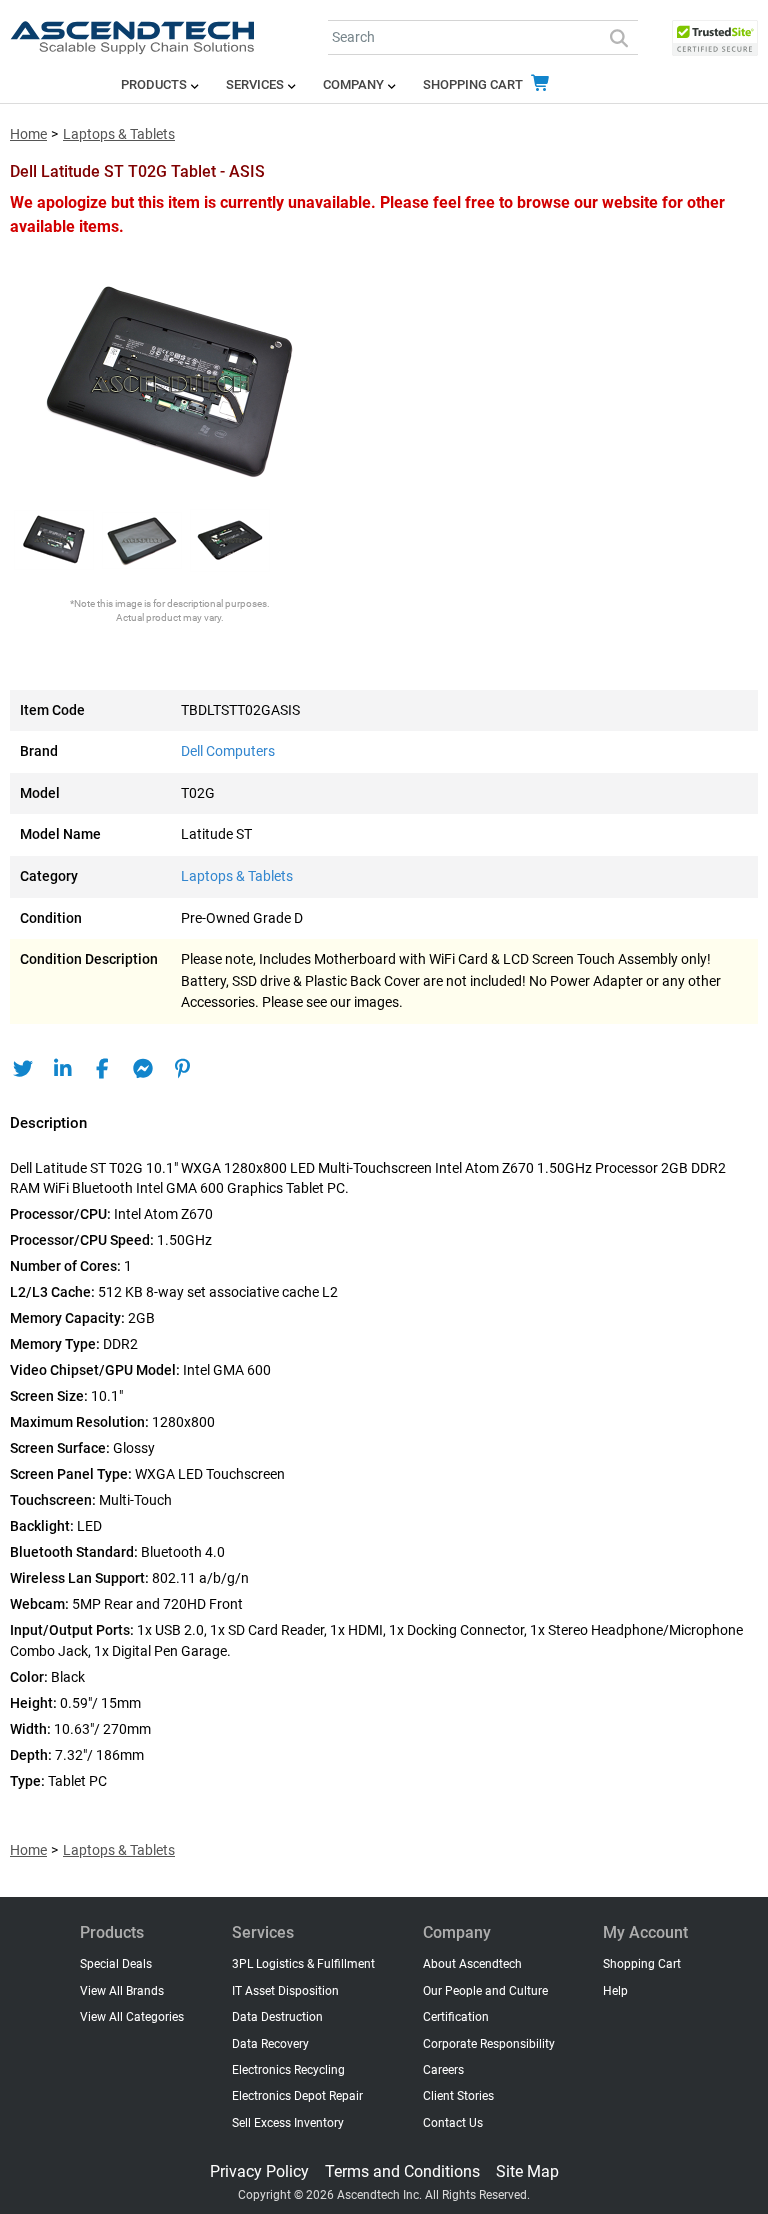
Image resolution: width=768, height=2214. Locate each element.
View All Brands (122, 1991)
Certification (456, 2017)
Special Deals (116, 1964)
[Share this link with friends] (22, 1069)
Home (28, 134)
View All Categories (132, 2017)
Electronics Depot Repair (297, 2096)
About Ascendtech (472, 1964)
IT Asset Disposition (285, 1991)
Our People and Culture (485, 1991)
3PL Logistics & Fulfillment (303, 1964)
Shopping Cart (474, 84)
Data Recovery (270, 2044)
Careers (443, 2070)
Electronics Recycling (288, 2070)
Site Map (527, 2171)
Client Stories (458, 2096)
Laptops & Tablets (119, 134)
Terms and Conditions (402, 2171)
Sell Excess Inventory (288, 2123)
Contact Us (453, 2123)
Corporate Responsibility (489, 2044)
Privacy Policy (259, 2171)
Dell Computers (228, 751)
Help (615, 1991)
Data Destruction (277, 2017)
